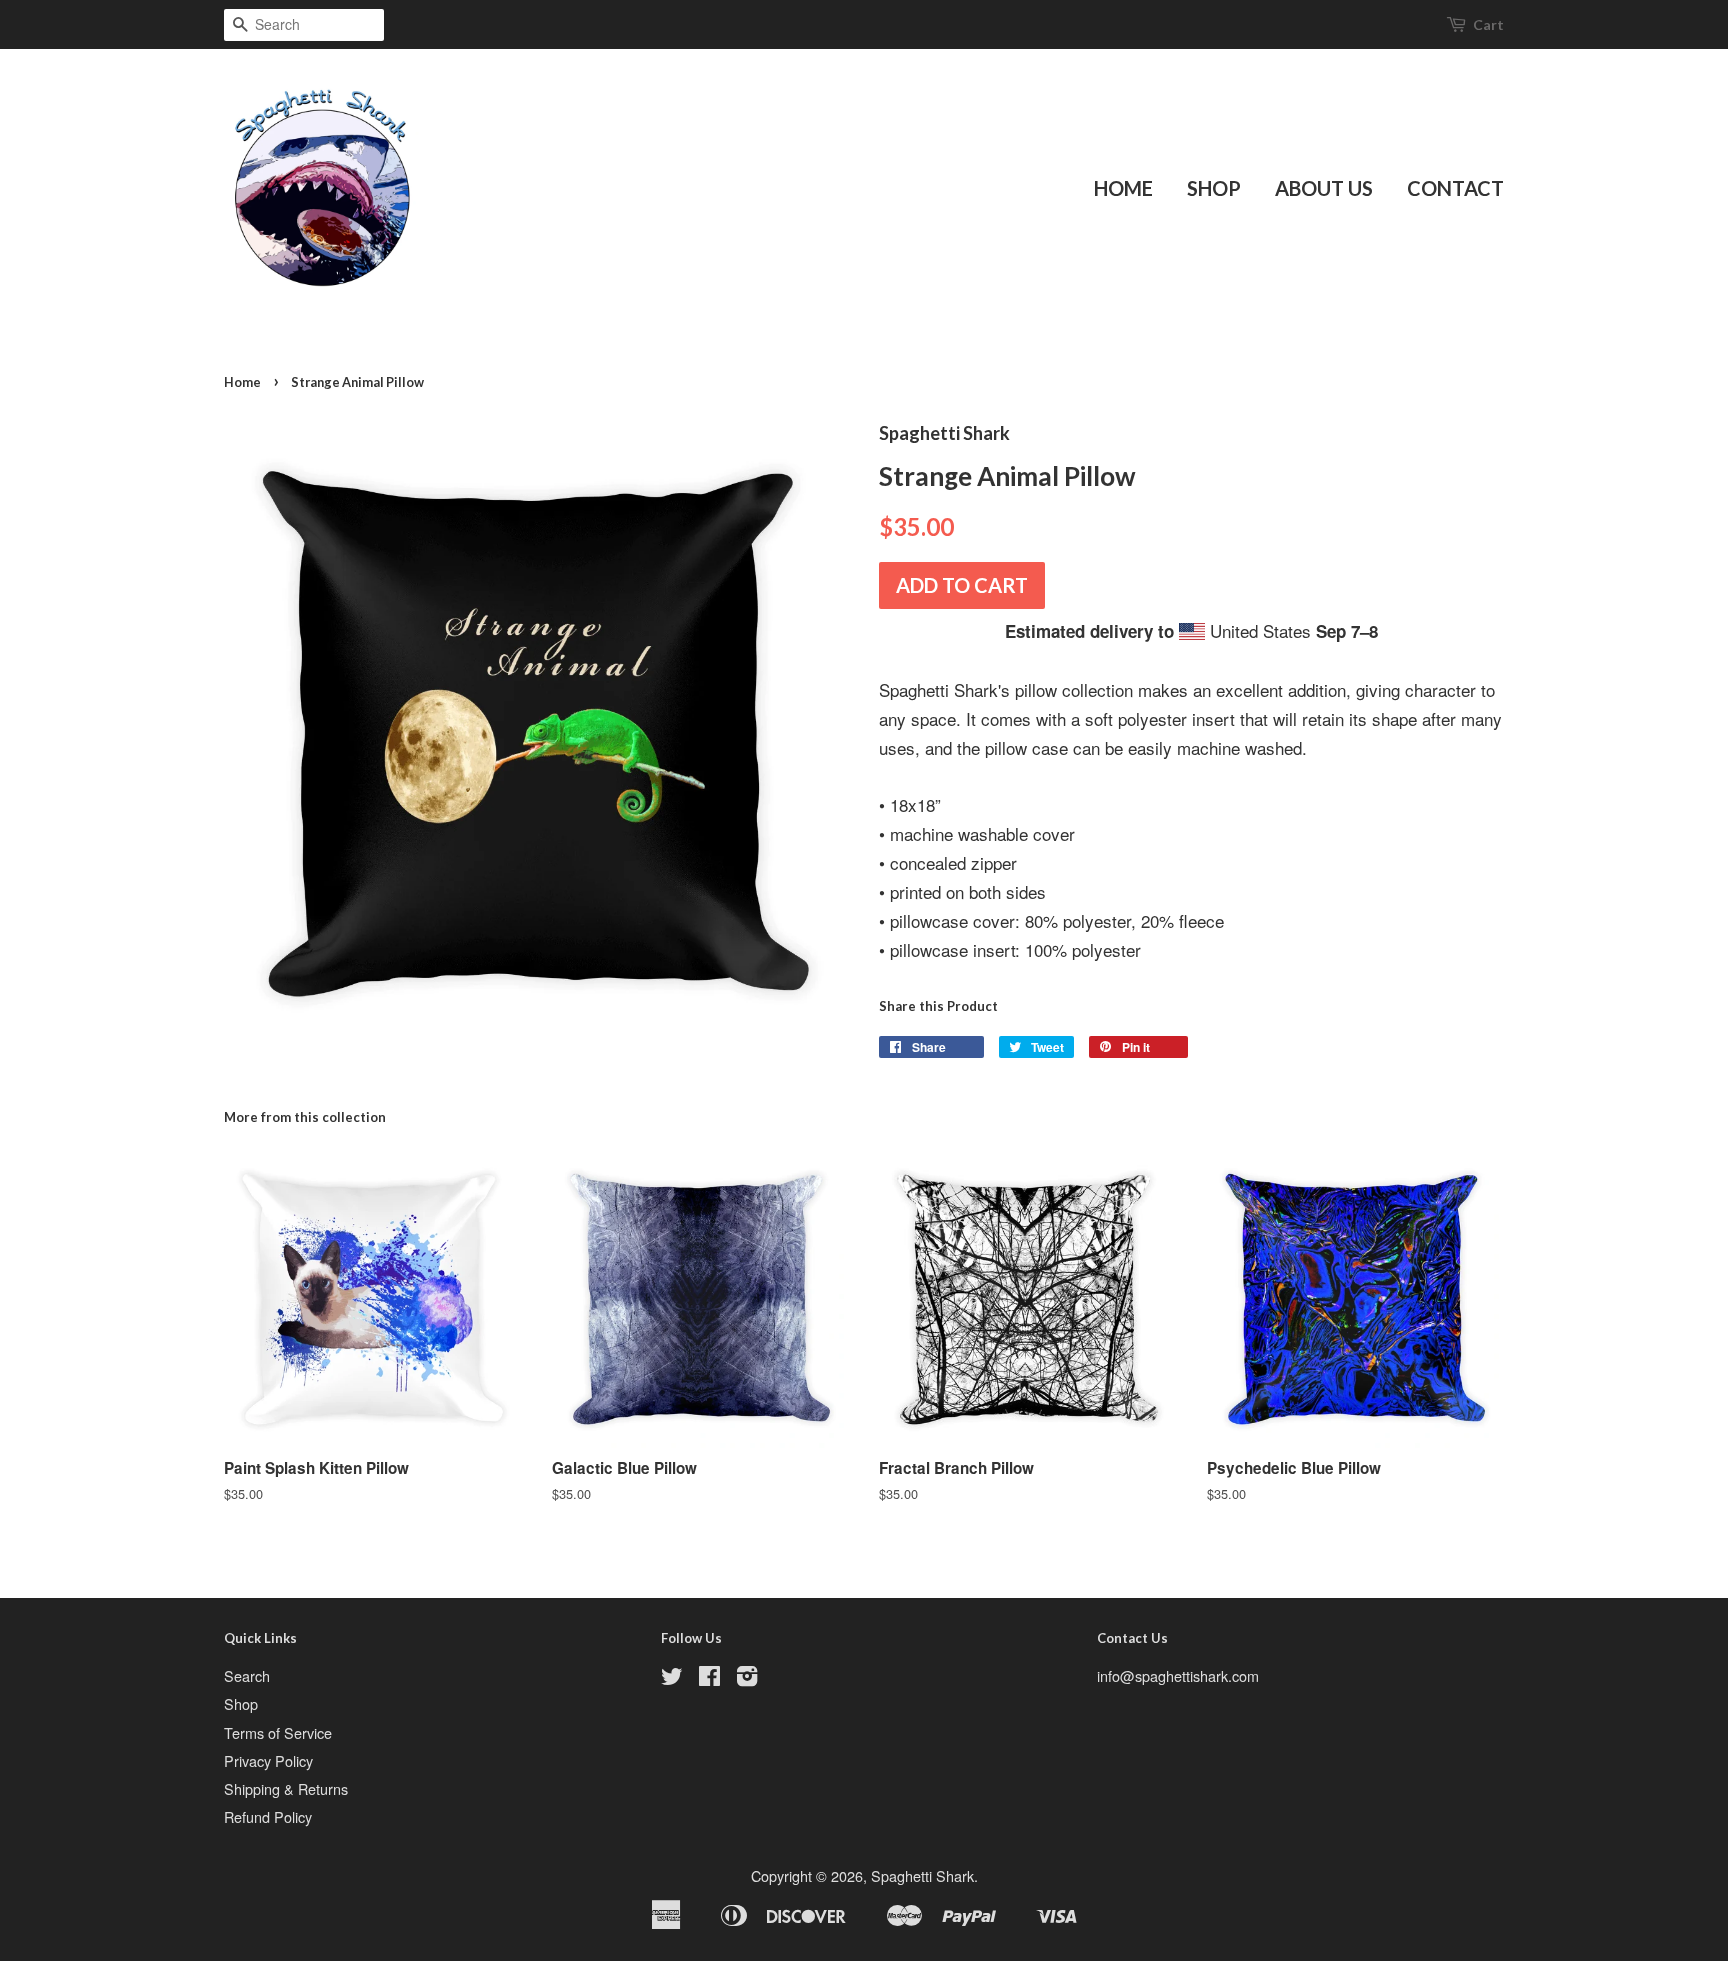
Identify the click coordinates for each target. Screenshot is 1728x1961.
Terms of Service (278, 1732)
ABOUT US (1324, 188)
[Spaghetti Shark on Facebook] (709, 1678)
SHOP (1214, 188)
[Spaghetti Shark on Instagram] (747, 1678)
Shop (241, 1703)
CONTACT (1455, 188)
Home (242, 382)
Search (247, 1675)
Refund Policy (268, 1816)
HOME (1123, 188)
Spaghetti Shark (922, 1875)
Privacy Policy (268, 1760)
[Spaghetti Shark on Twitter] (672, 1678)
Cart (1488, 24)
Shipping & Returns (286, 1788)
